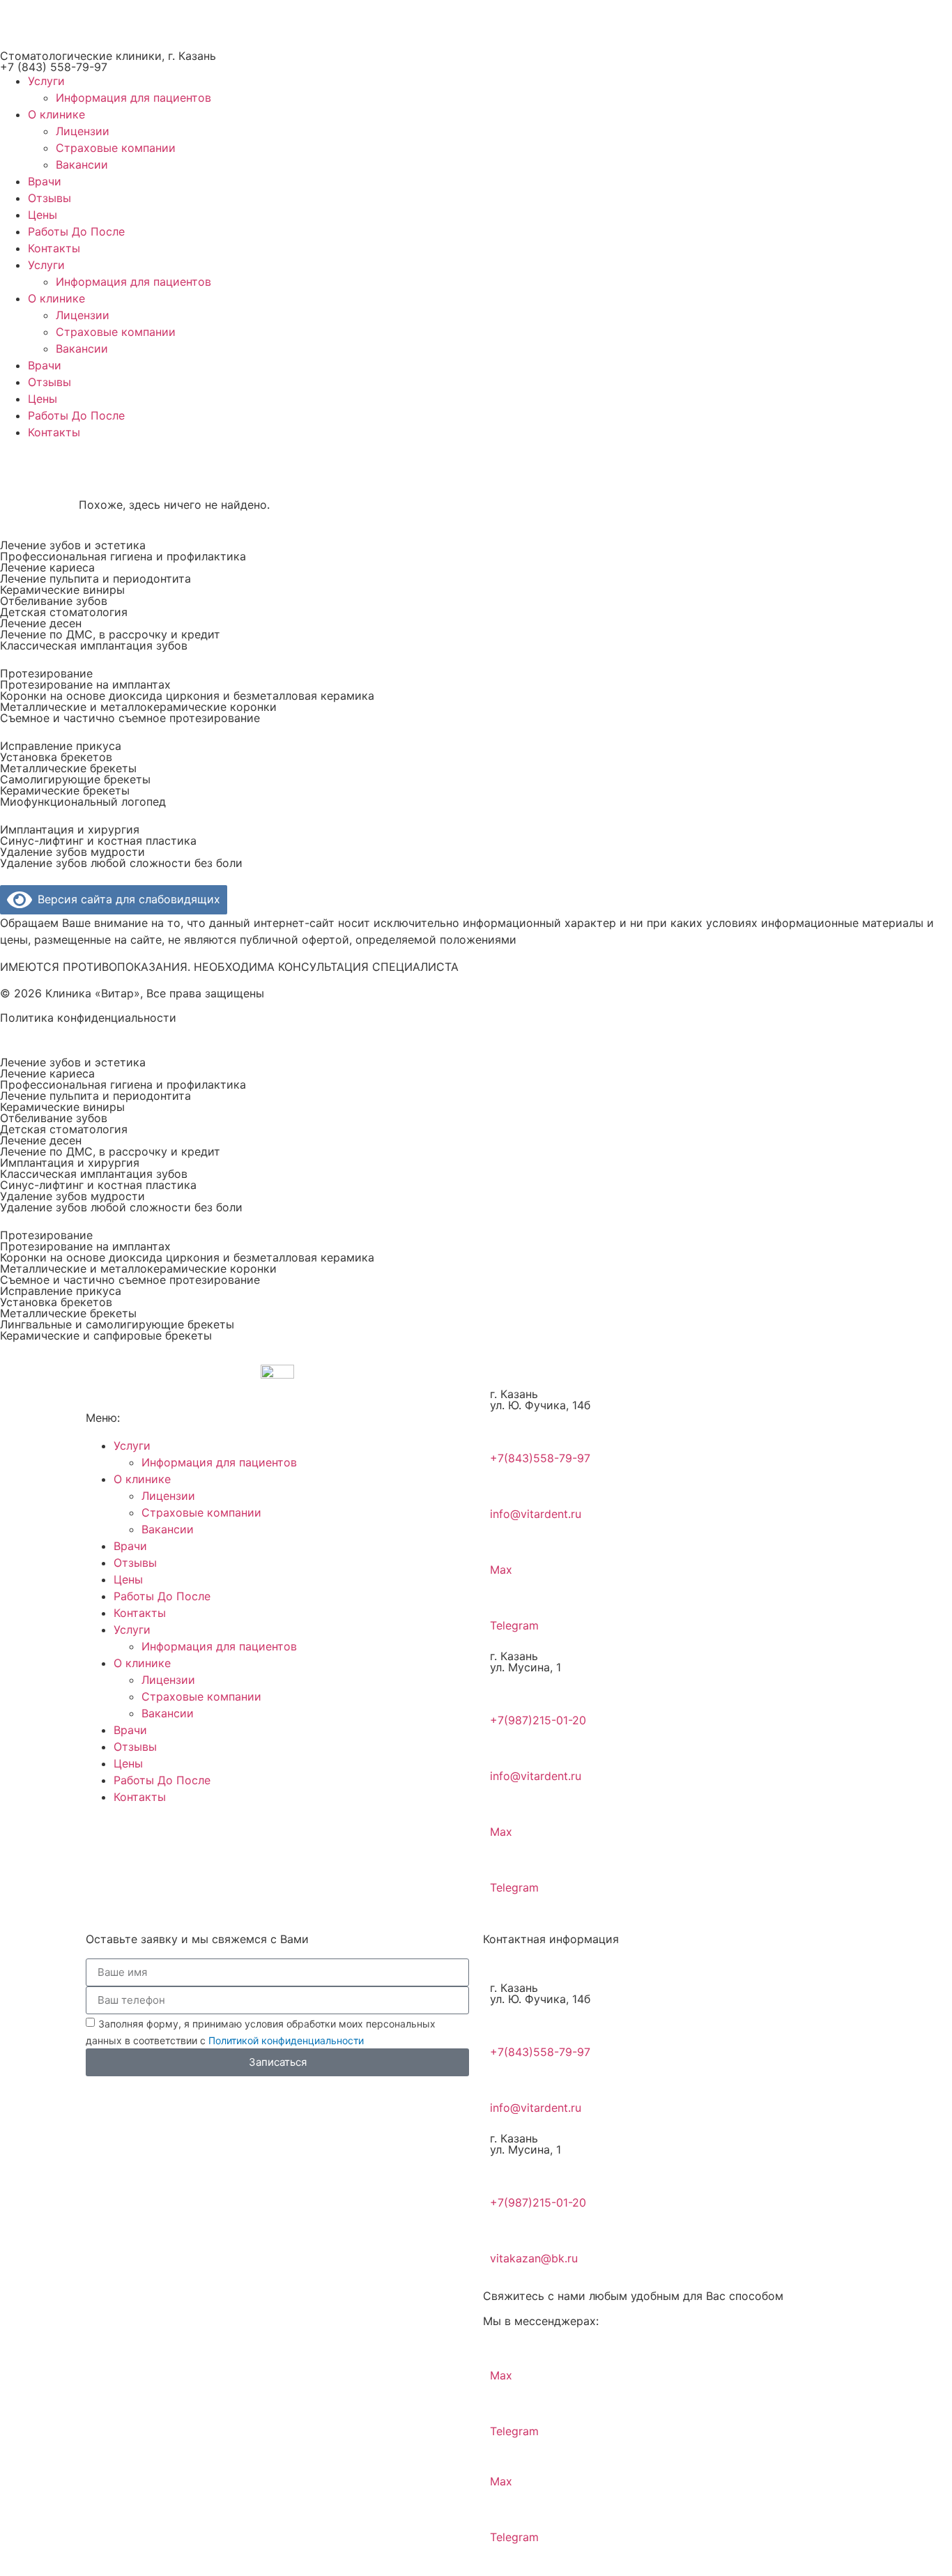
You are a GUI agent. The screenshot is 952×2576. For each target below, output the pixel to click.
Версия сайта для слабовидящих (126, 899)
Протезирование (46, 673)
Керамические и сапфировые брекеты (106, 1335)
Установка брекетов (56, 757)
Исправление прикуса (61, 746)
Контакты (54, 248)
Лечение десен (41, 623)
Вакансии (82, 164)
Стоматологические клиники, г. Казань (108, 56)
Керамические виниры (62, 590)
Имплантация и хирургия (70, 829)
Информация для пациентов (133, 98)
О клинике (56, 114)
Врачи (45, 181)
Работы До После (76, 231)
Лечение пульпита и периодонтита (95, 578)
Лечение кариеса (47, 567)
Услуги (46, 81)
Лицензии (83, 131)
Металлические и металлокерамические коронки (138, 707)
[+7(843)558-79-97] (507, 1428)
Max (501, 1570)
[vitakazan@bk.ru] (507, 2228)
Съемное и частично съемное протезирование (130, 718)
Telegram (514, 1625)
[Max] (507, 1540)
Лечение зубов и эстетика (73, 545)
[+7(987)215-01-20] (507, 1690)
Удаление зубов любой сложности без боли (121, 863)
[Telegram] (507, 1595)
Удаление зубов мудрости (72, 852)
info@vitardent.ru (536, 1514)
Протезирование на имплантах (85, 684)
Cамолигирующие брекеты (75, 779)
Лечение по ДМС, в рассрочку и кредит (110, 634)
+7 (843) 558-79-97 (54, 67)
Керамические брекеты (65, 790)
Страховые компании (116, 148)
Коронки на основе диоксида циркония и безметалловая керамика (187, 696)
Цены (43, 215)
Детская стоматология (64, 612)
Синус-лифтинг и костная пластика (98, 841)
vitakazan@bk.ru (534, 2258)
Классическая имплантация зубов (94, 645)
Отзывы (49, 198)
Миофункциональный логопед (83, 802)
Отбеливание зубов (54, 601)
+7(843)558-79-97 (540, 1458)
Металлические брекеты (68, 768)
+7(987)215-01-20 (538, 1720)
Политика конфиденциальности (88, 1018)
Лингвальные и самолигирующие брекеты (117, 1324)
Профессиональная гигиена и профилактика (123, 556)
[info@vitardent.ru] (507, 1484)
